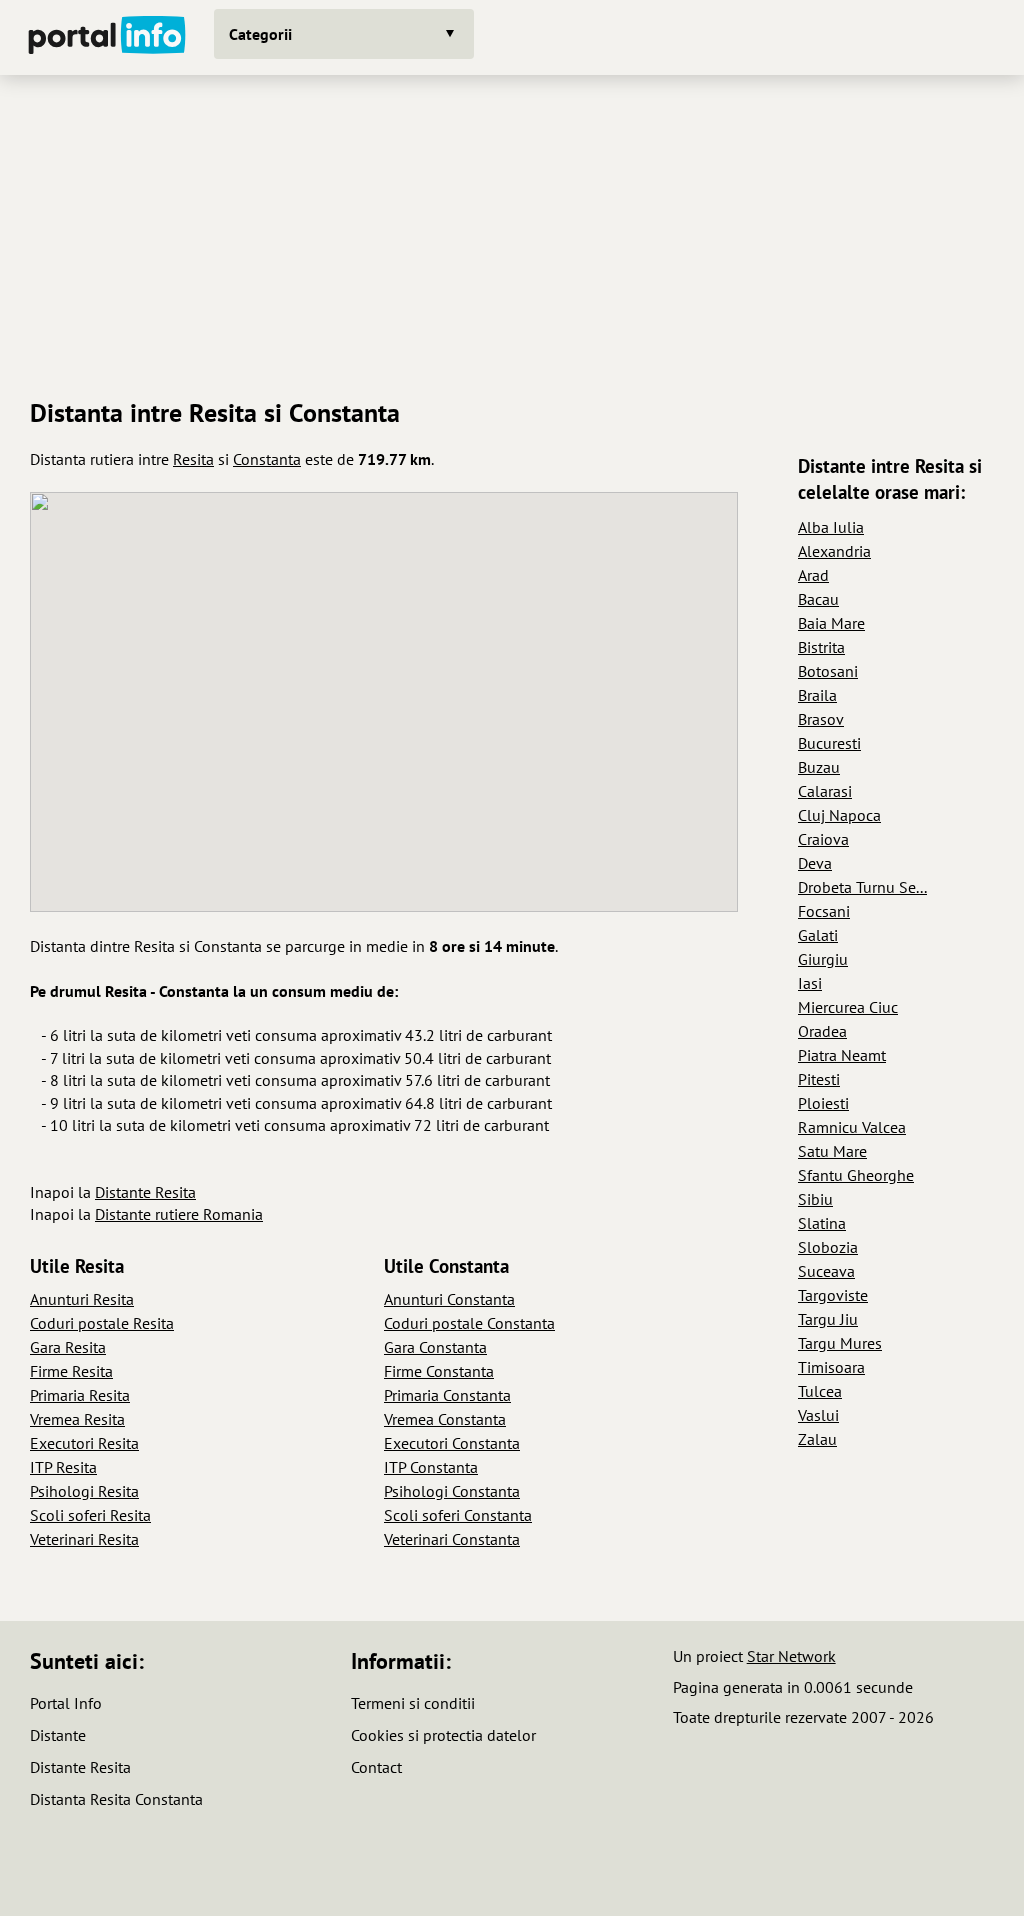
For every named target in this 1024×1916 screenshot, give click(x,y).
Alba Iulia (831, 527)
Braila (817, 695)
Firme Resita (71, 1371)
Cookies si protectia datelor (443, 1735)
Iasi (810, 983)
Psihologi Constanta (452, 1491)
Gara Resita (68, 1347)
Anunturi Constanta (449, 1299)
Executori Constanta (452, 1443)
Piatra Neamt (842, 1055)
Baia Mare (831, 623)
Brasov (821, 719)
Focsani (824, 911)
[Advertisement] (512, 229)
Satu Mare (832, 1151)
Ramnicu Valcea (852, 1127)
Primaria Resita (80, 1395)
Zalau (817, 1439)
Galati (818, 935)
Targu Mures (840, 1343)
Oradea (822, 1031)
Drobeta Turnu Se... (862, 887)
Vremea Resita (77, 1419)
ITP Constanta (431, 1467)
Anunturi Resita (82, 1299)
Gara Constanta (435, 1347)
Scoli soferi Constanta (458, 1515)
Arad (813, 575)
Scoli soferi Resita (90, 1515)
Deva (815, 863)
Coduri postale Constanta (469, 1323)
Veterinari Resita (84, 1539)
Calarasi (825, 791)
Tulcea (820, 1391)
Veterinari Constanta (452, 1539)
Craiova (823, 839)
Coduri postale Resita (102, 1323)
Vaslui (818, 1415)
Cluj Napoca (839, 815)
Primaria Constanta (447, 1395)
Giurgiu (823, 959)
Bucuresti (829, 743)
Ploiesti (823, 1103)
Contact (376, 1767)
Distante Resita (145, 1192)
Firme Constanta (439, 1371)
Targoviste (833, 1295)
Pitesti (819, 1079)
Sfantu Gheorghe (856, 1175)
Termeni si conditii (413, 1703)
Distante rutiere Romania (179, 1214)
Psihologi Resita (84, 1491)
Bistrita (821, 647)
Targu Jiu (828, 1319)
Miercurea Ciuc (848, 1007)
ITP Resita (63, 1467)
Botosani (828, 671)
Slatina (822, 1223)
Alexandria (834, 551)
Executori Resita (84, 1443)
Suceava (826, 1271)
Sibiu (815, 1199)
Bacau (818, 599)
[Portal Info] (107, 37)
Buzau (819, 767)
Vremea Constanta (445, 1419)
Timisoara (831, 1367)
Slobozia (828, 1247)
